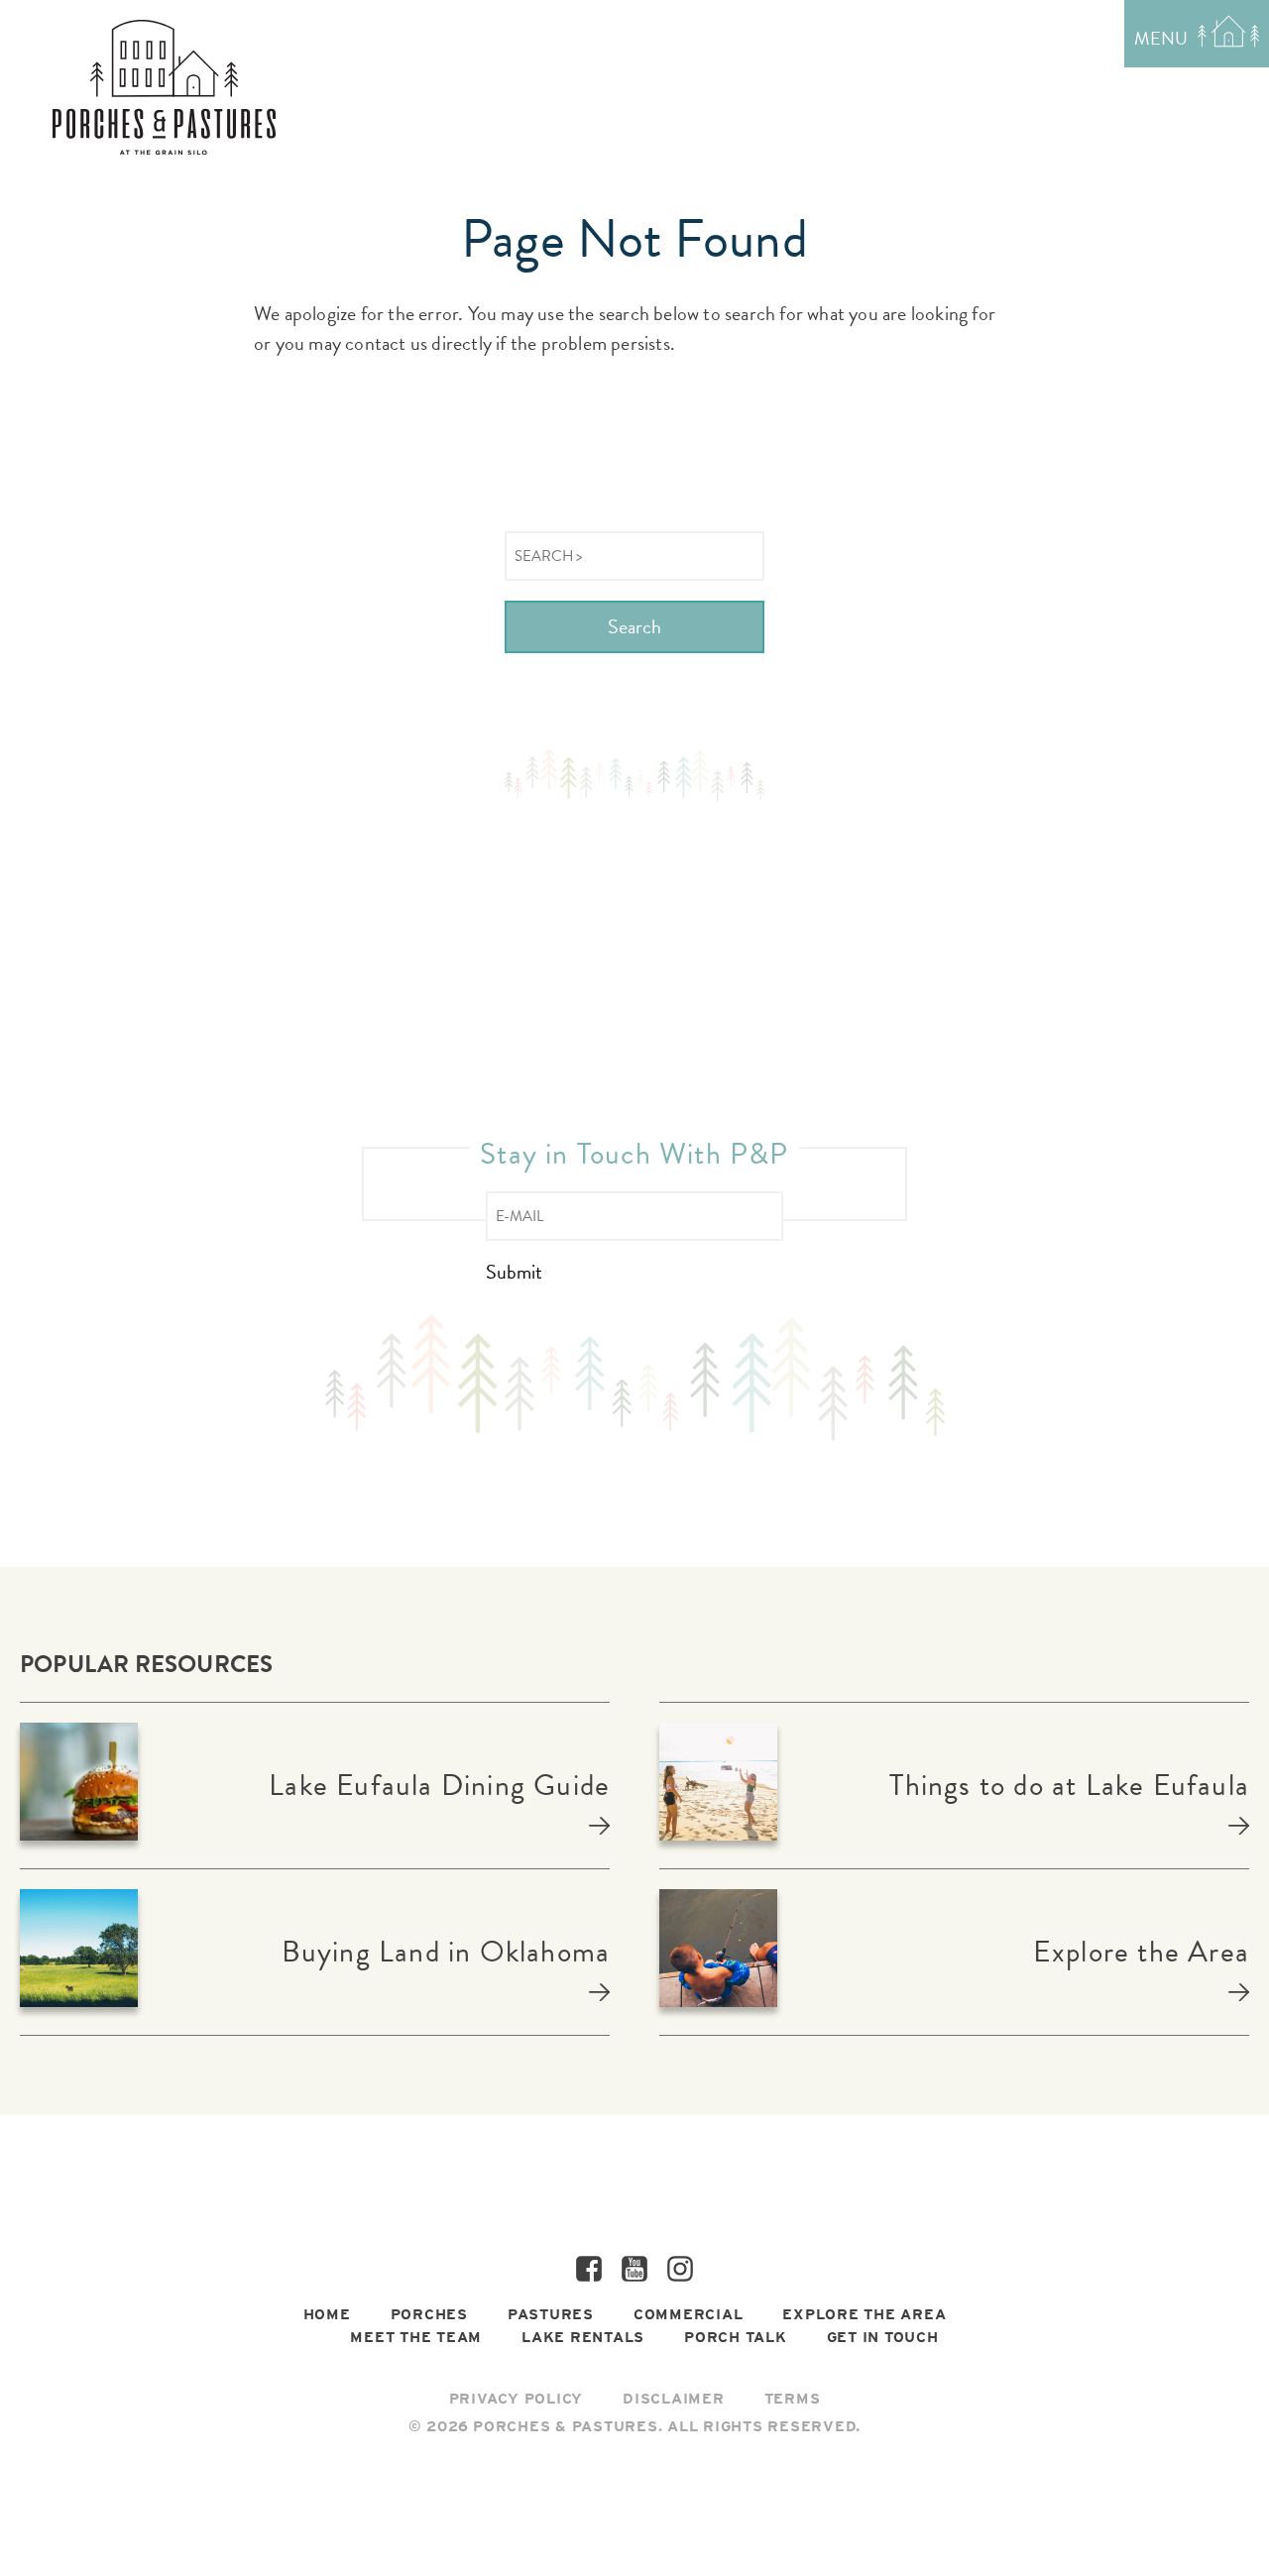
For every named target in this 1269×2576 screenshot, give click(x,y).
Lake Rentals (583, 2337)
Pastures (551, 2314)
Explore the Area (1141, 1952)
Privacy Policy (517, 2399)
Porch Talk (736, 2337)
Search (634, 626)
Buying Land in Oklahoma (446, 1952)
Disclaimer (674, 2399)
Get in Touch (883, 2337)
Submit (514, 1272)
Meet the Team (416, 2337)
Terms (793, 2399)
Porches (429, 2314)
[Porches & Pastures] (164, 87)
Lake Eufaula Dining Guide (439, 1785)
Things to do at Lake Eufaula (1069, 1785)
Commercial (689, 2314)
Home (327, 2314)
